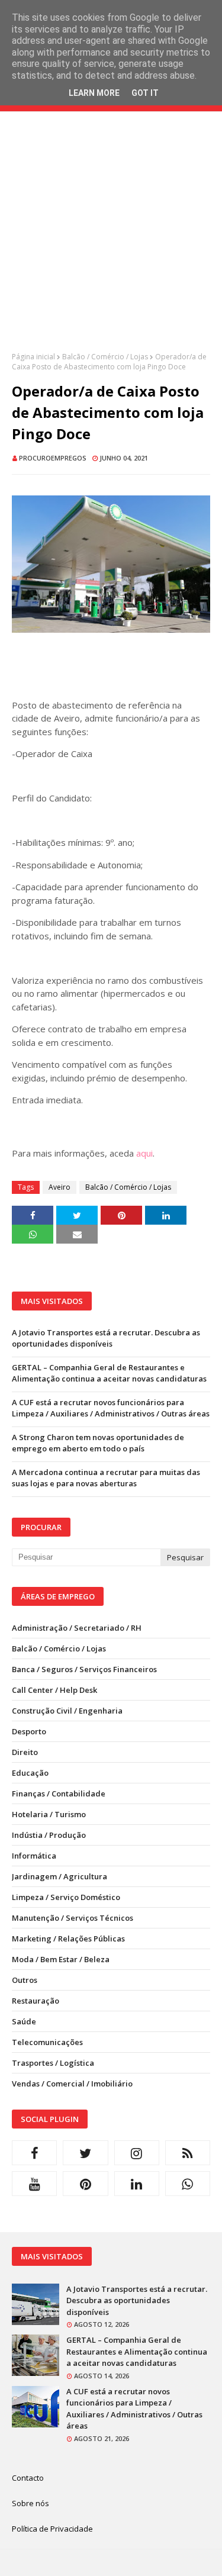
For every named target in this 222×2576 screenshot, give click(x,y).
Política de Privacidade (52, 2529)
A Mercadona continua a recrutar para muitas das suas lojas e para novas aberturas (106, 1478)
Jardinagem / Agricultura (59, 1876)
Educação (30, 1773)
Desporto (29, 1731)
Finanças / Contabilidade (59, 1793)
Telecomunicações (47, 2042)
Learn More (94, 93)
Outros (25, 1980)
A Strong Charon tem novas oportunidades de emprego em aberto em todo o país (98, 1443)
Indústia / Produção (49, 1835)
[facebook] (34, 2153)
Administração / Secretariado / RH (77, 1628)
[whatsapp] (188, 2184)
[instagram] (137, 2153)
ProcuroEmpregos (53, 458)
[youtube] (34, 2184)
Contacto (28, 2478)
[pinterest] (85, 2184)
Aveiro (59, 1187)
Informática (34, 1856)
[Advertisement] (111, 241)
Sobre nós (30, 2503)
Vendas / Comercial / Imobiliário (72, 2084)
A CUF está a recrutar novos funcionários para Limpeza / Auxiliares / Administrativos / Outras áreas (111, 1408)
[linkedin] (137, 2184)
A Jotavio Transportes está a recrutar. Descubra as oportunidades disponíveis (106, 1338)
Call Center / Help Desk (54, 1690)
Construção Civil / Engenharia (67, 1711)
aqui (144, 1153)
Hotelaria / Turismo (49, 1814)
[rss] (188, 2153)
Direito (25, 1752)
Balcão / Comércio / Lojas (105, 357)
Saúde (24, 2021)
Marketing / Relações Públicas (68, 1939)
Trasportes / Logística (53, 2063)
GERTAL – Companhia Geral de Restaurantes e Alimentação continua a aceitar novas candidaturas (109, 1373)
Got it (145, 93)
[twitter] (85, 2153)
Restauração (36, 2001)
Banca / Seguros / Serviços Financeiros (84, 1669)
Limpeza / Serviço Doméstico (66, 1897)
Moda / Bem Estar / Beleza (61, 1959)
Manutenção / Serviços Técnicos (73, 1918)
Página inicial (33, 357)
